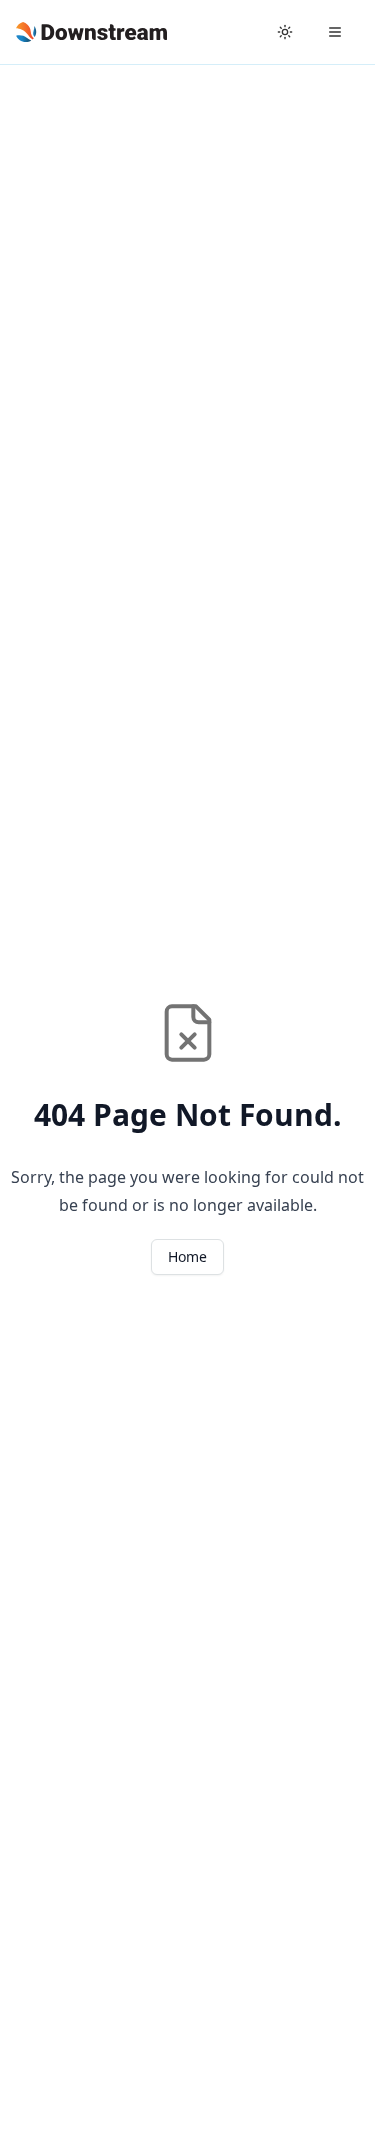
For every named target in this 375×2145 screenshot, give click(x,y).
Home (187, 1256)
